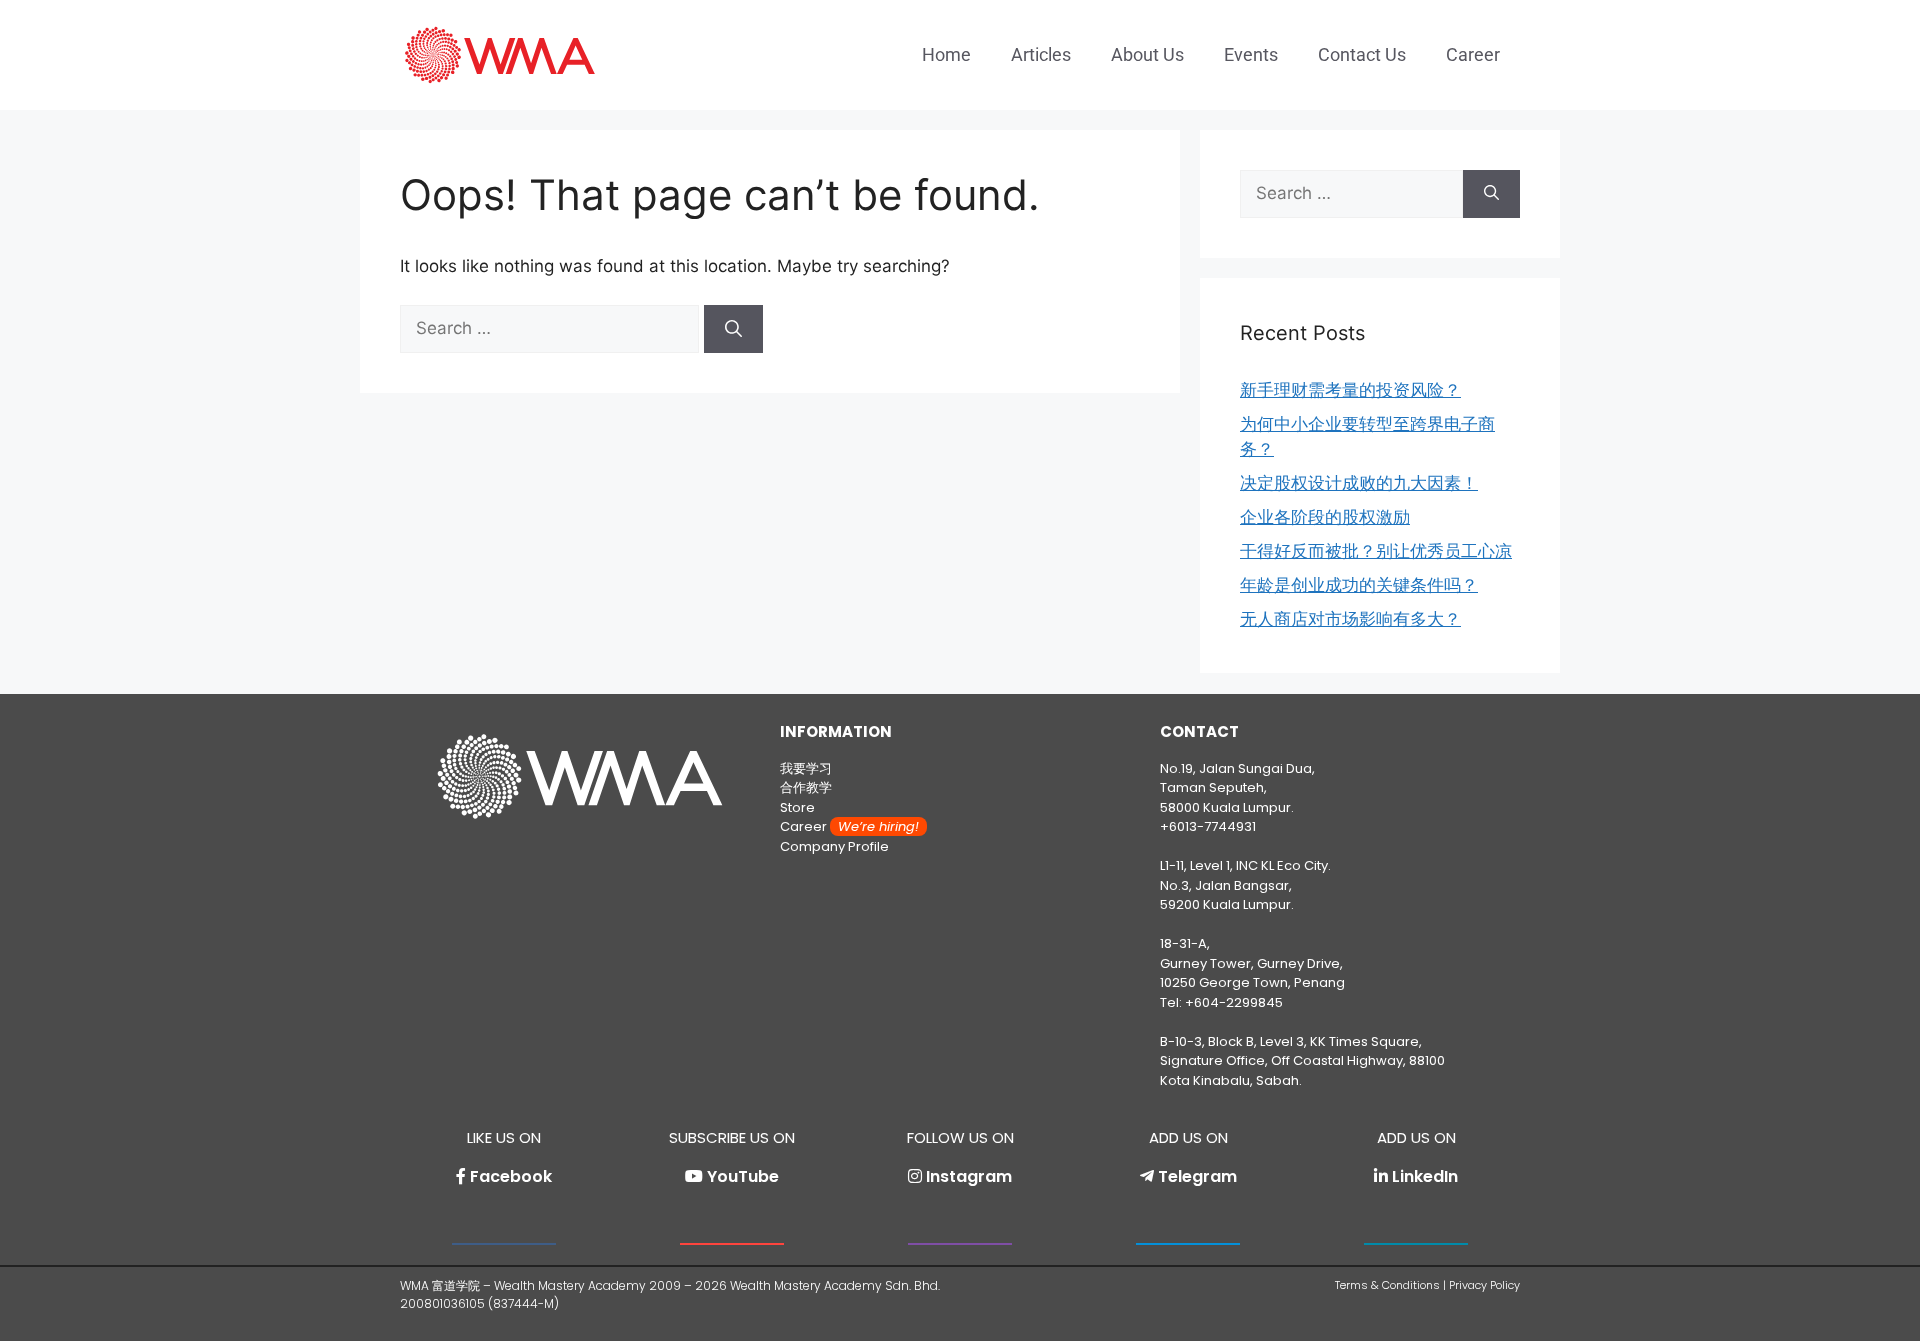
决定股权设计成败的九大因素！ (1359, 483)
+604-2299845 (1234, 1002)
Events (1251, 54)
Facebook (511, 1176)
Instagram (969, 1176)
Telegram (1197, 1176)
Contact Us (1362, 54)
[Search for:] (552, 328)
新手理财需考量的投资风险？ (1350, 390)
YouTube (743, 1176)
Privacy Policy (1484, 1285)
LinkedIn (1425, 1176)
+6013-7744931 (1208, 826)
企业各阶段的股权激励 (1325, 517)
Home (946, 54)
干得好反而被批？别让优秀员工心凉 (1376, 551)
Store (797, 807)
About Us (1147, 54)
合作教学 (806, 787)
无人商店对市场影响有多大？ (1350, 619)
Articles (1041, 54)
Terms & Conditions (1387, 1285)
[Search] (733, 329)
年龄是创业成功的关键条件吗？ (1359, 585)
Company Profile (834, 846)
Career (1473, 54)
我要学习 (806, 768)
